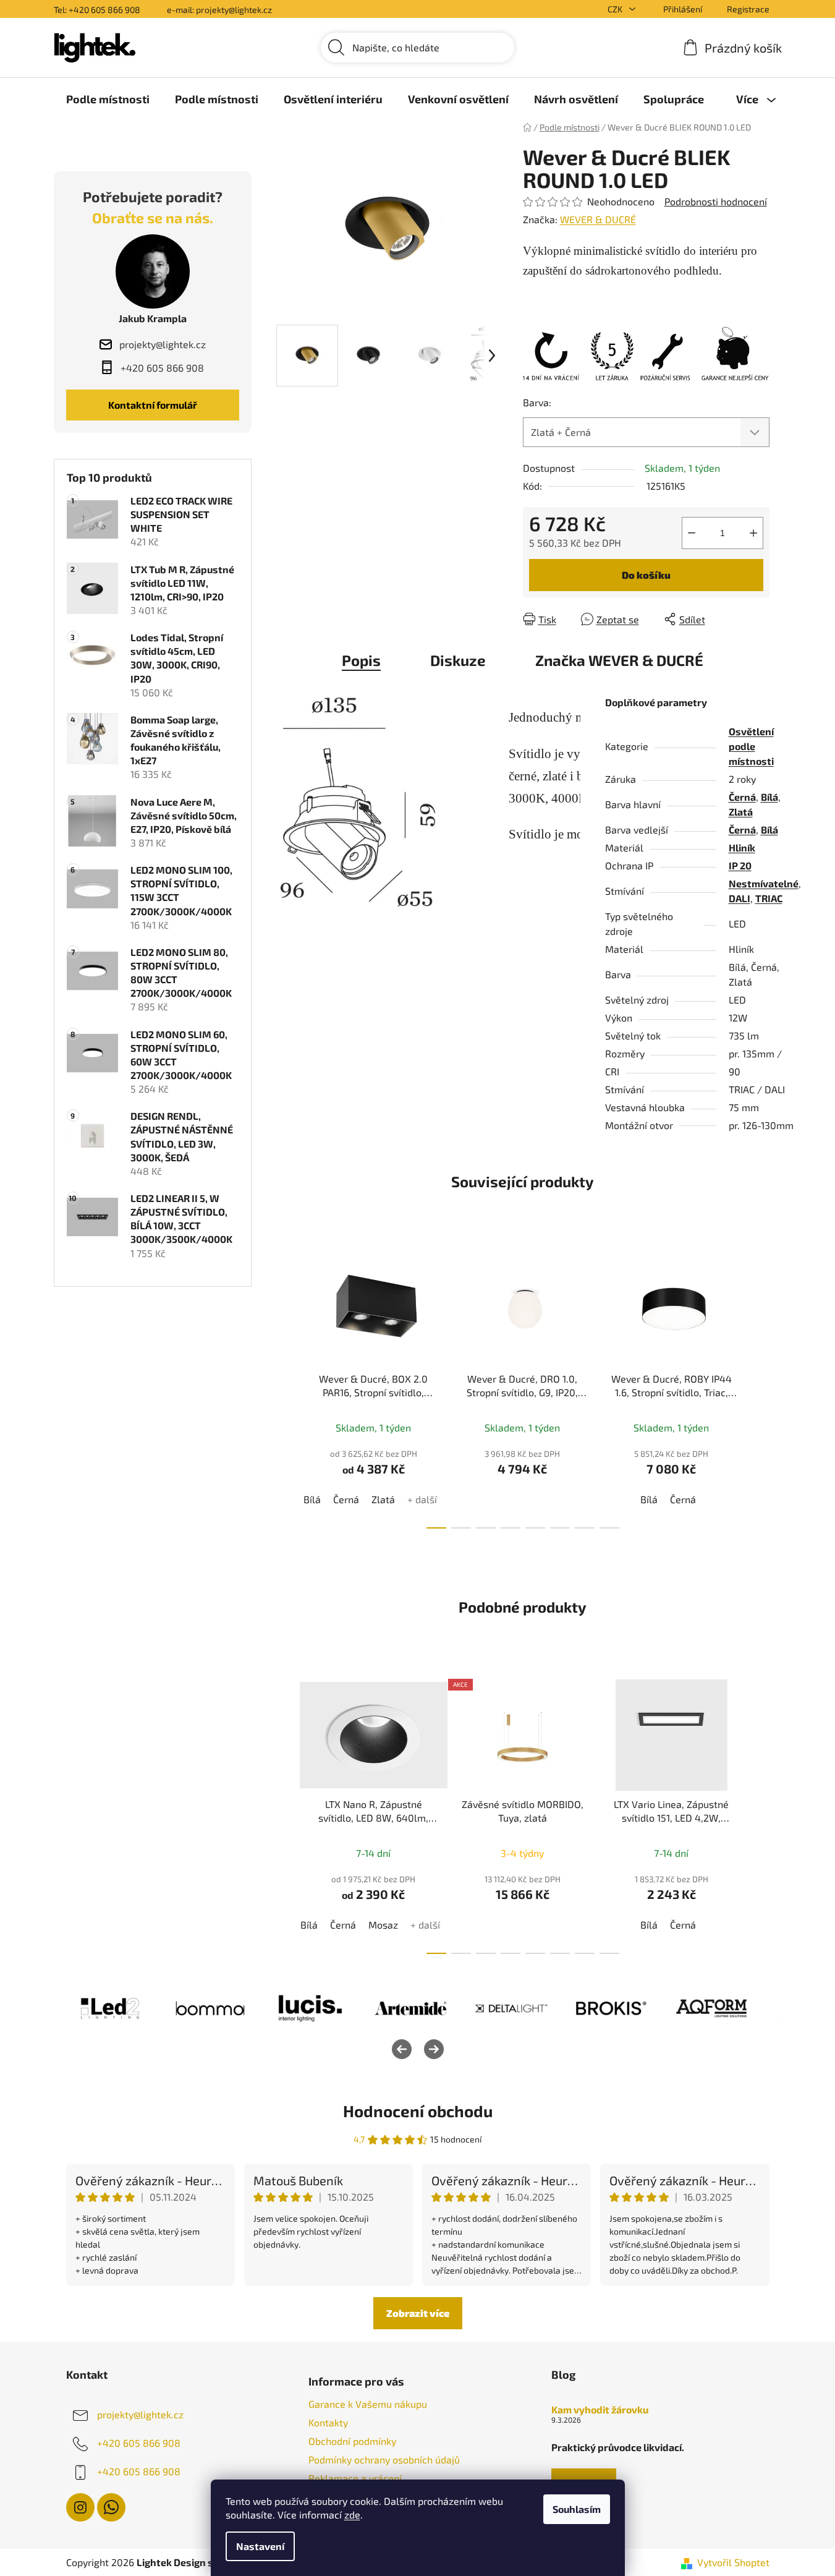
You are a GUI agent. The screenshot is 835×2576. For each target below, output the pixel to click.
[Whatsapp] (111, 2507)
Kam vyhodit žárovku (600, 2410)
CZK (616, 9)
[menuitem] (108, 99)
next (760, 1388)
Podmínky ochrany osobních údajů (384, 2459)
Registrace (748, 9)
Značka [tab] (619, 660)
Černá (742, 797)
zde (352, 2514)
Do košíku (646, 575)
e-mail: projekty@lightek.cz (219, 10)
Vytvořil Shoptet (733, 2562)
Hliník (742, 847)
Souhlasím (577, 2509)
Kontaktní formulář (153, 405)
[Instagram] (80, 2507)
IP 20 (740, 865)
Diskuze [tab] (458, 660)
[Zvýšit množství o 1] (753, 533)
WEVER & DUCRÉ (598, 219)
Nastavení (260, 2546)
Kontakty (328, 2422)
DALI (740, 898)
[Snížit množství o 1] (692, 533)
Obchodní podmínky (352, 2441)
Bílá (769, 797)
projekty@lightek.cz (140, 2414)
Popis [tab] (361, 660)
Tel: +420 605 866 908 (97, 10)
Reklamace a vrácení (355, 2478)
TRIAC (769, 898)
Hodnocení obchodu (418, 2111)
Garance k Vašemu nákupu (368, 2404)
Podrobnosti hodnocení (716, 201)
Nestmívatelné (764, 883)
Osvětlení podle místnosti (751, 746)
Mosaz (383, 1925)
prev (286, 1388)
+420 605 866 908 (139, 2442)
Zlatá (741, 812)
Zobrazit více (418, 2313)
